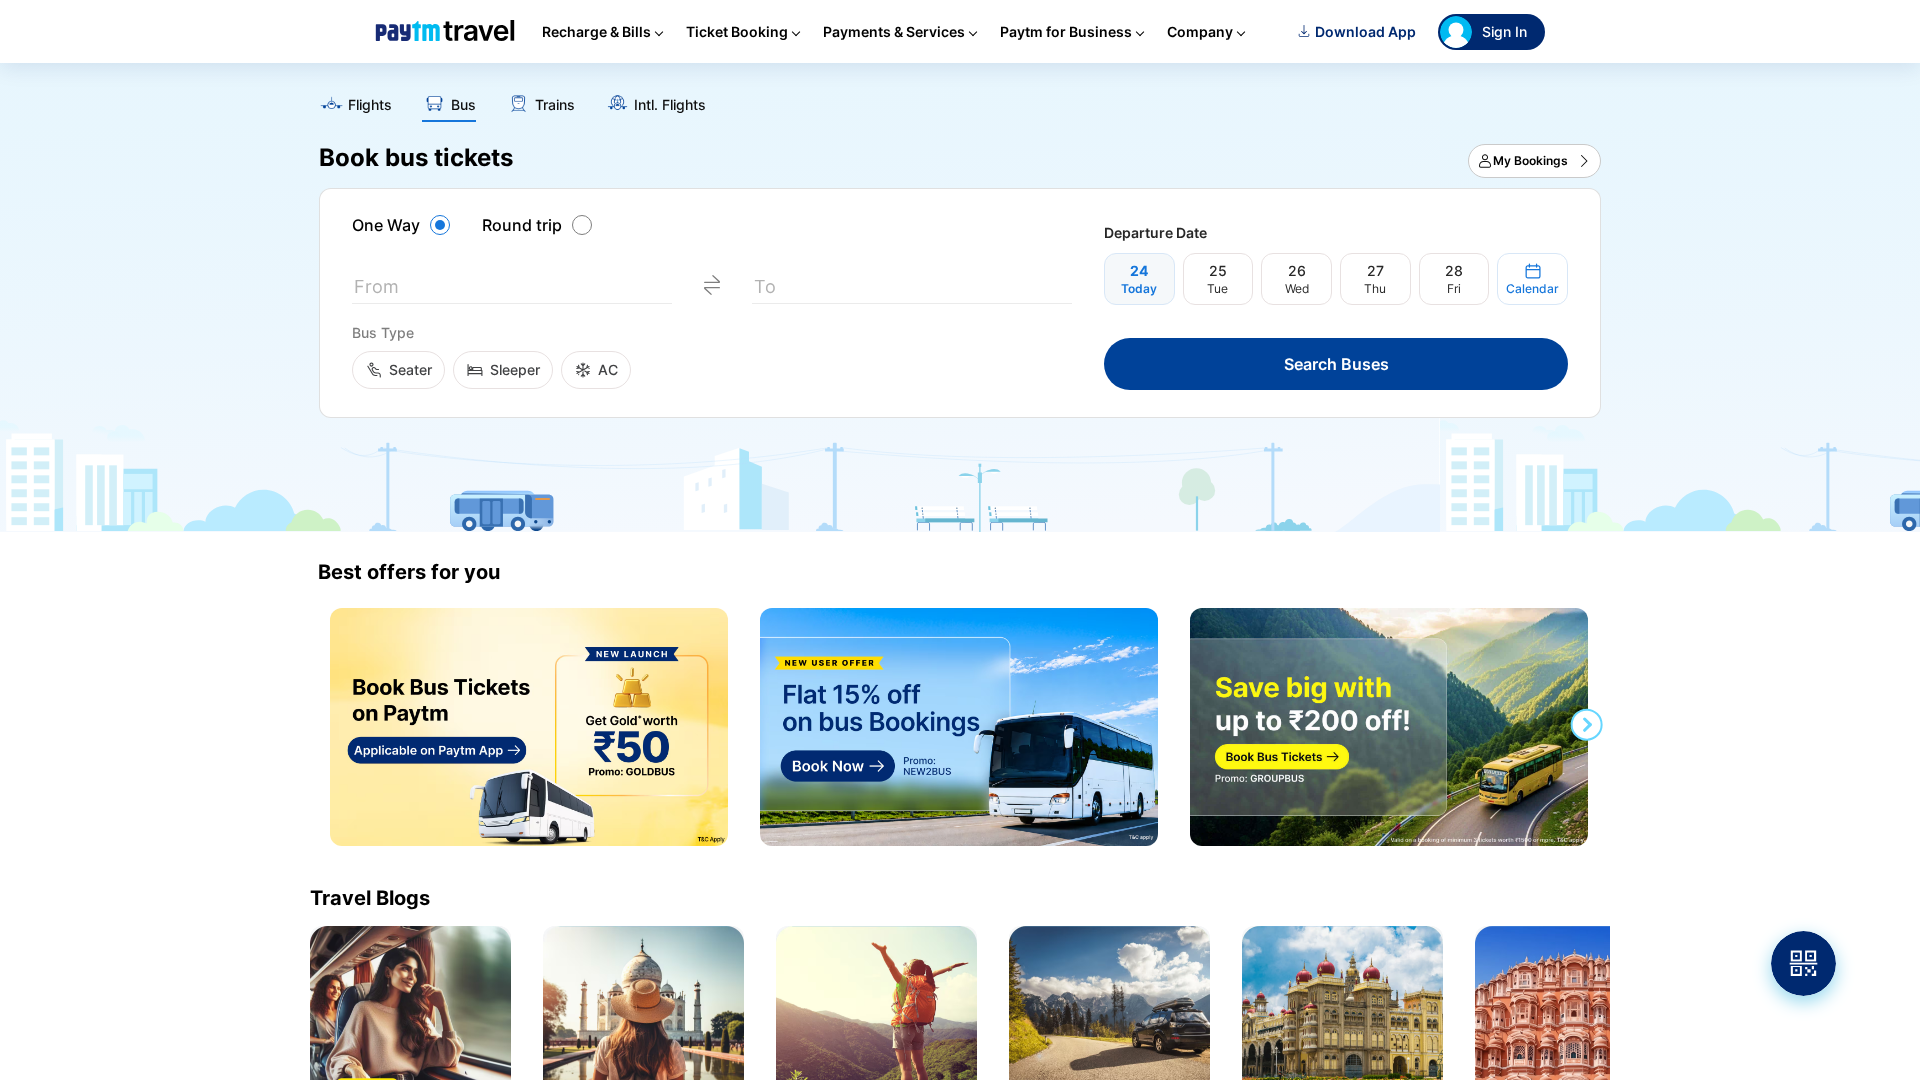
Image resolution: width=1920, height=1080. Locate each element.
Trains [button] (555, 105)
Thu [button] (1375, 288)
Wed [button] (1297, 288)
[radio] (404, 225)
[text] (960, 98)
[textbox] (512, 290)
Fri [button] (1454, 288)
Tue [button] (1217, 288)
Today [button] (1139, 288)
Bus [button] (463, 105)
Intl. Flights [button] (670, 105)
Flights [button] (370, 105)
